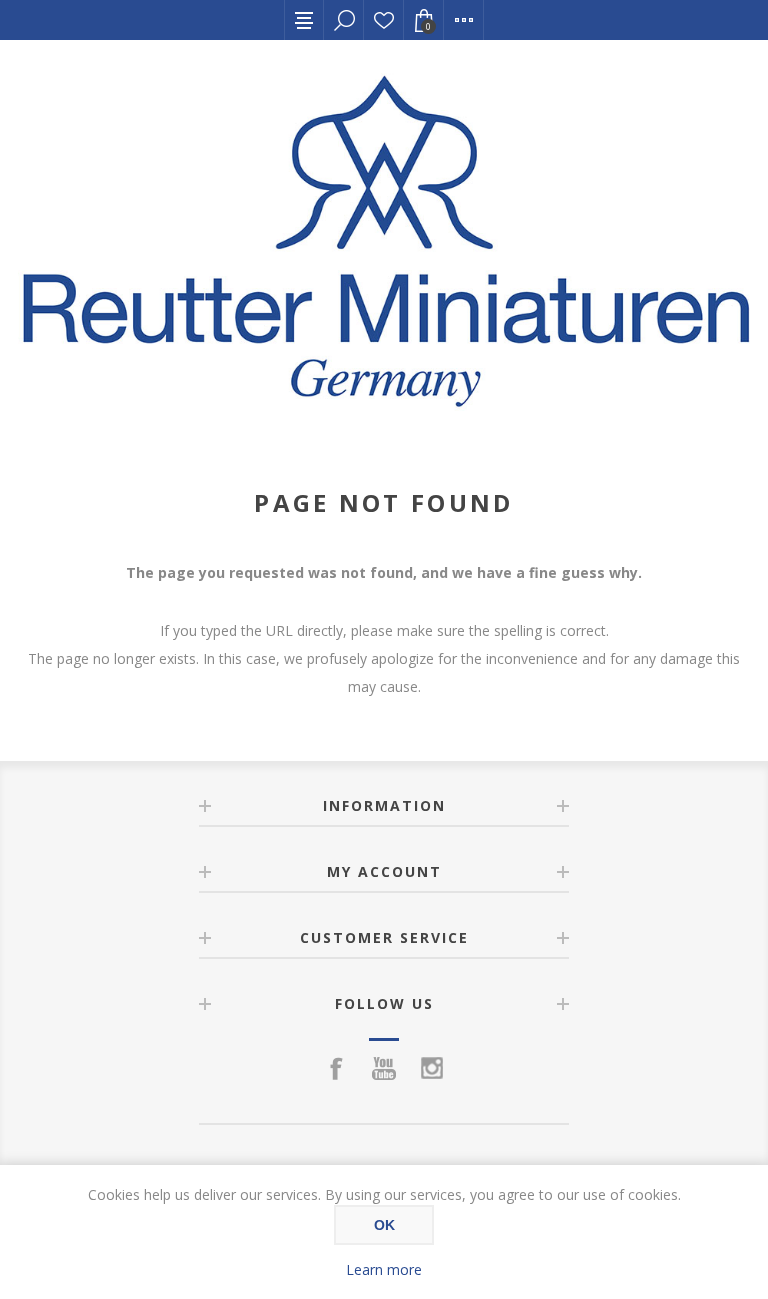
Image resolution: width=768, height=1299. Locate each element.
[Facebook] (336, 1068)
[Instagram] (432, 1068)
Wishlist (384, 20)
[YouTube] (384, 1068)
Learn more (384, 1269)
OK (384, 1225)
